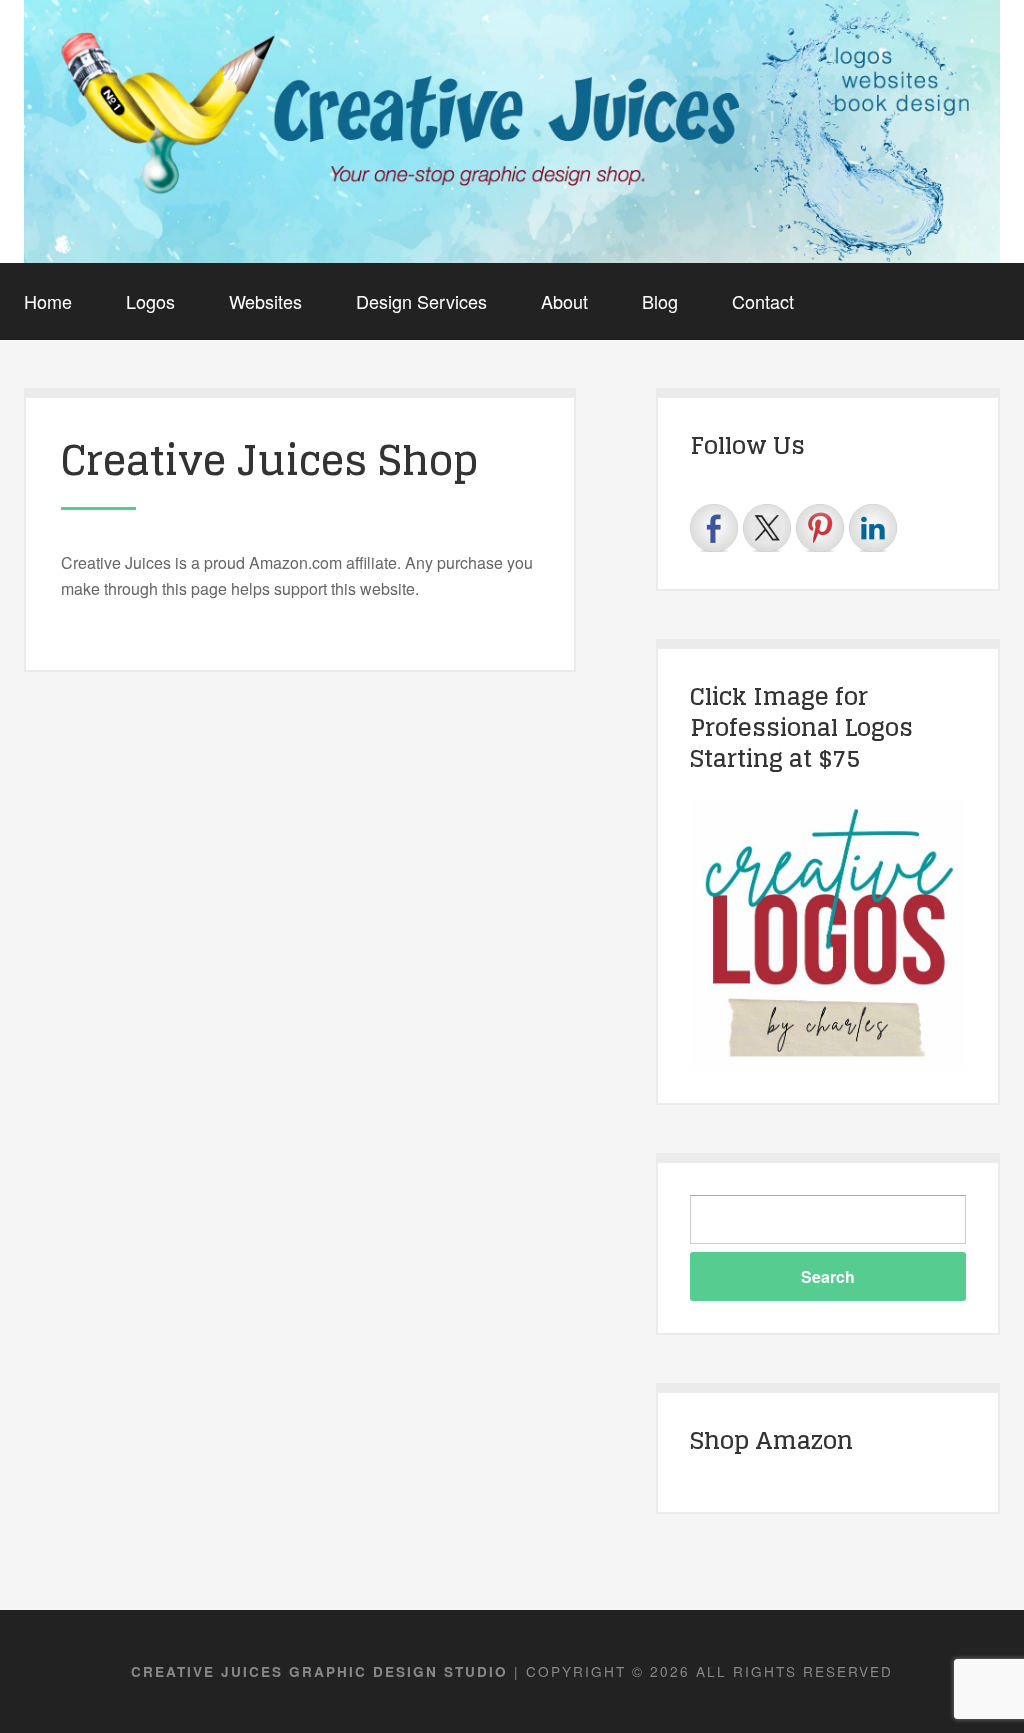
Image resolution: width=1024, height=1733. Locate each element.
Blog (660, 301)
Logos (150, 301)
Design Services (421, 301)
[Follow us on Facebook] (714, 528)
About (564, 301)
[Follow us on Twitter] (767, 528)
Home (48, 301)
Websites (265, 301)
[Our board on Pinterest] (820, 528)
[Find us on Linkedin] (873, 528)
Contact (763, 301)
